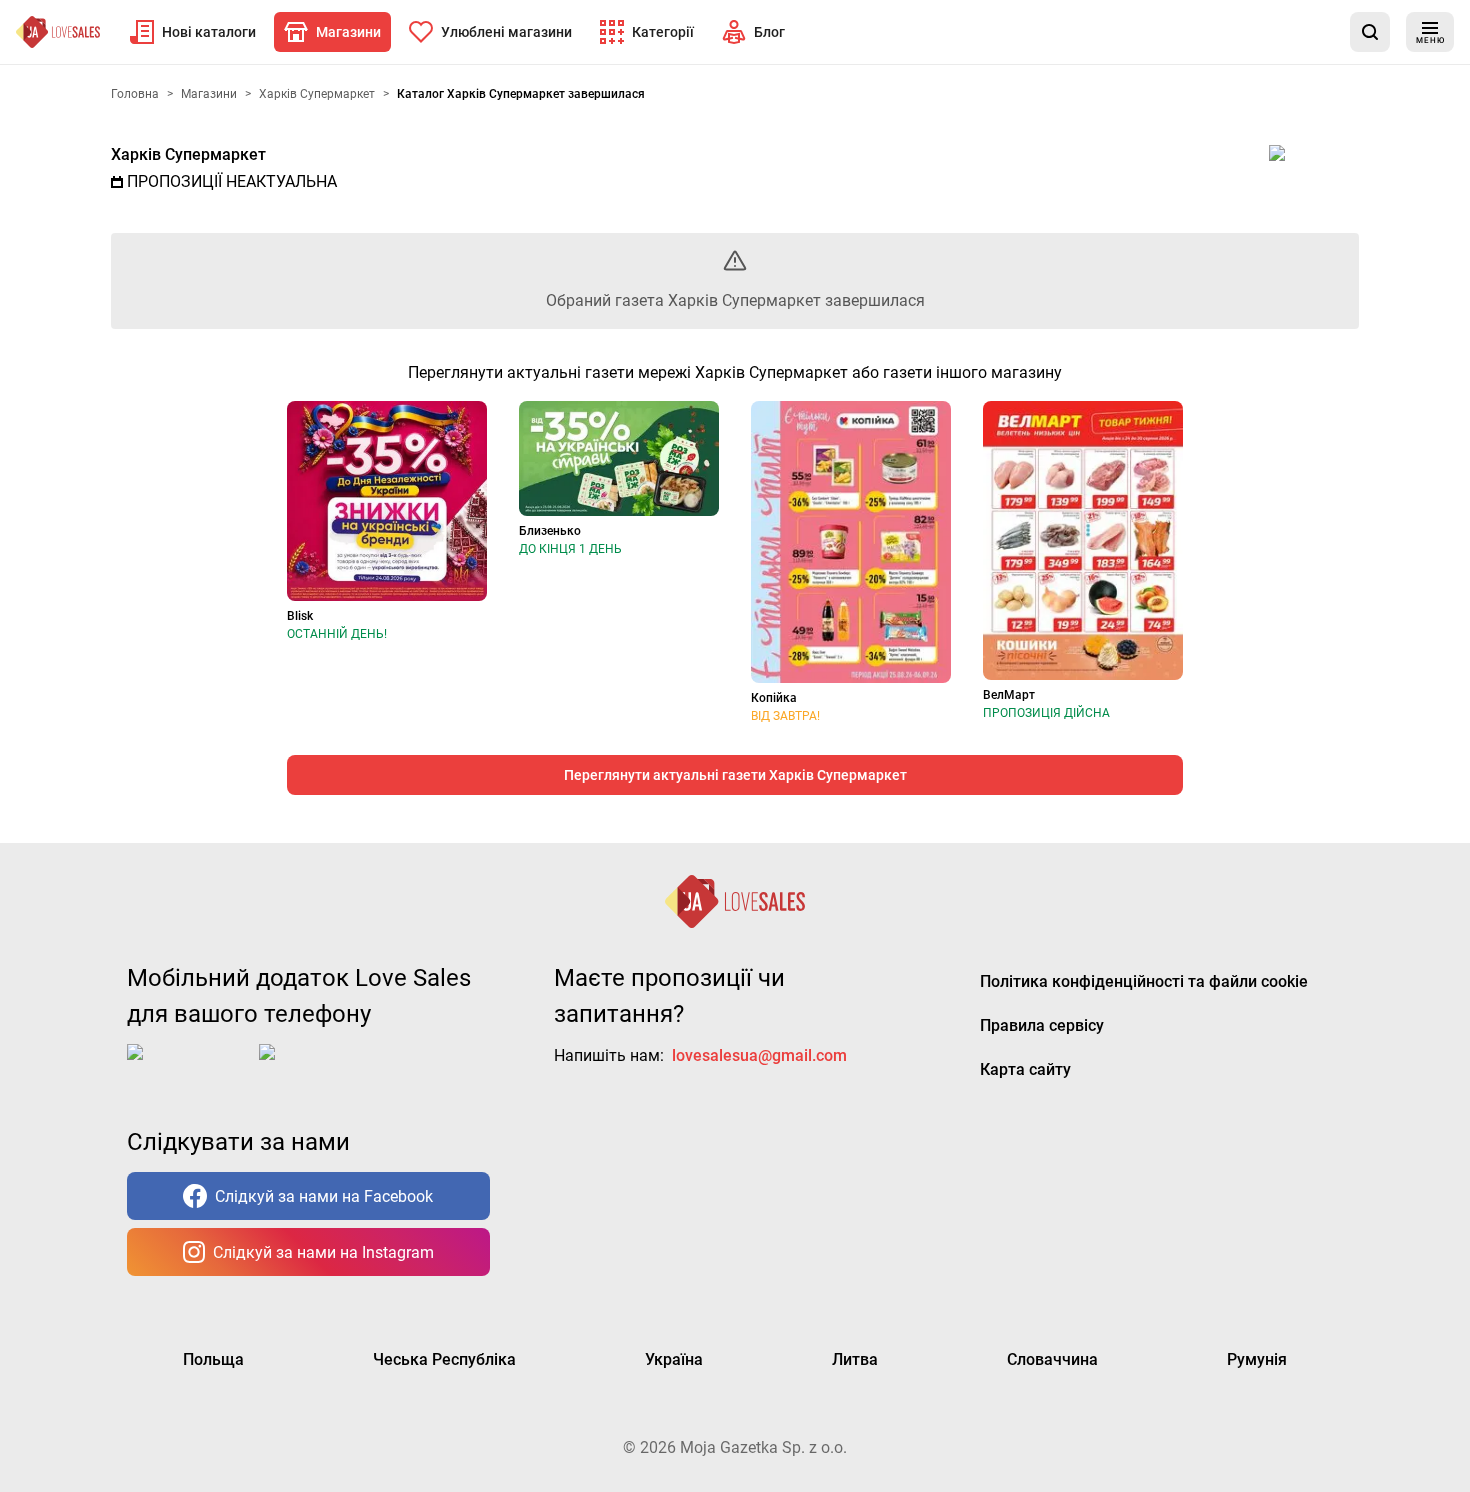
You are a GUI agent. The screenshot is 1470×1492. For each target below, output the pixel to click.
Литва (855, 1359)
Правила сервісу (1042, 1025)
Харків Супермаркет (188, 154)
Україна (674, 1359)
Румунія (1257, 1359)
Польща (213, 1359)
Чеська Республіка (444, 1359)
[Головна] (58, 32)
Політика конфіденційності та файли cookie (1144, 981)
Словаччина (1052, 1359)
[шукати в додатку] (1370, 32)
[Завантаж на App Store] (189, 1068)
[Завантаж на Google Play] (321, 1068)
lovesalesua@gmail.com (759, 1055)
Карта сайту (1025, 1069)
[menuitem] (193, 32)
